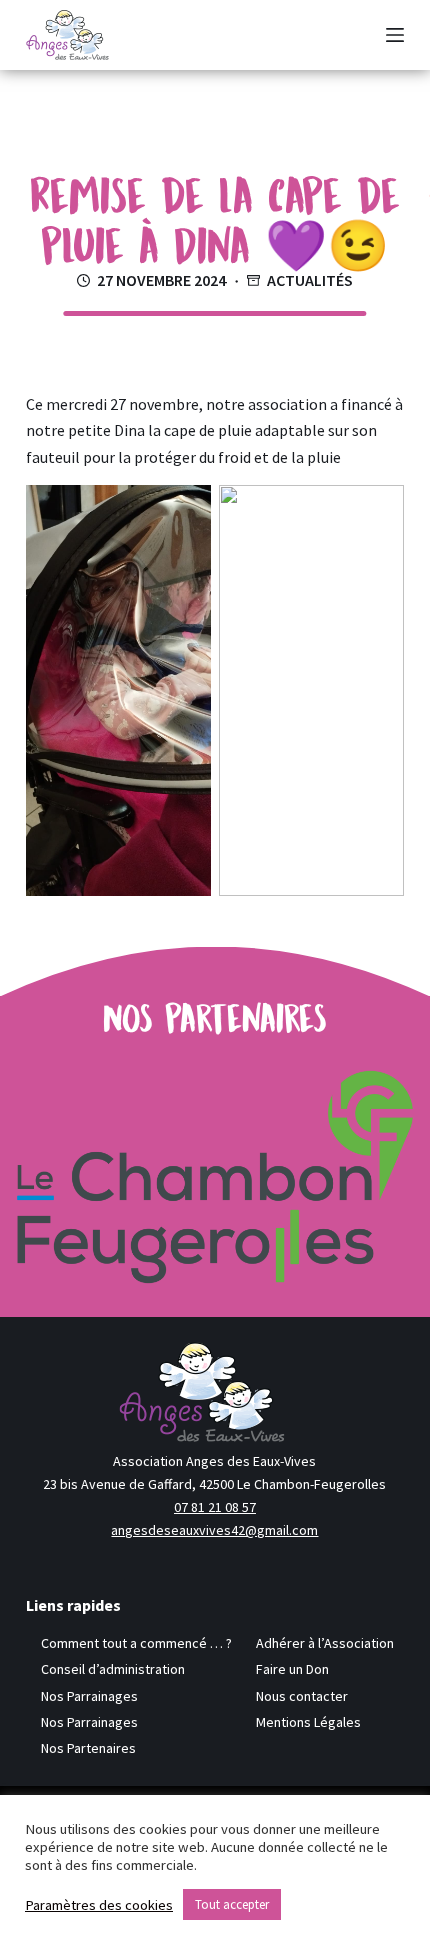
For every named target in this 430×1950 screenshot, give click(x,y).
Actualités (310, 280)
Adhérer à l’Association (325, 1643)
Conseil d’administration (113, 1669)
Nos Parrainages (89, 1696)
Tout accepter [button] (232, 1904)
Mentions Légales (308, 1722)
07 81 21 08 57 (215, 1507)
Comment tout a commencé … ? (136, 1643)
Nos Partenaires (88, 1748)
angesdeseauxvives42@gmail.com (214, 1530)
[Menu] (395, 35)
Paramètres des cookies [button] (99, 1905)
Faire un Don (292, 1669)
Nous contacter (302, 1696)
